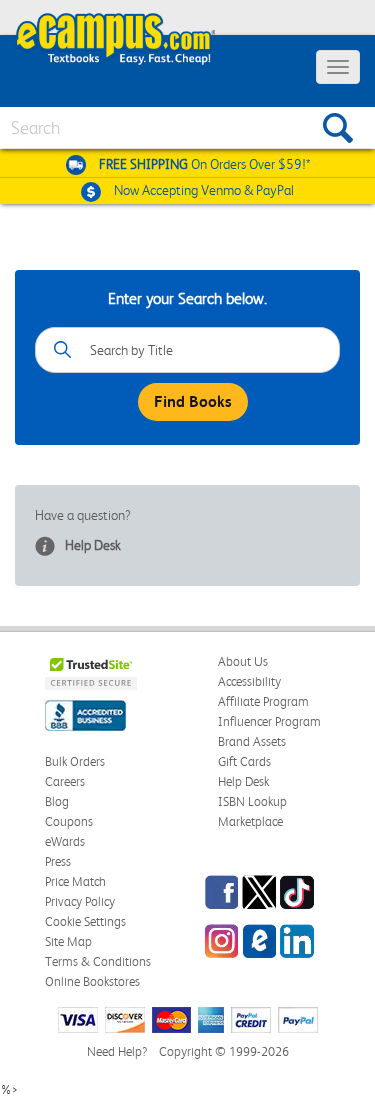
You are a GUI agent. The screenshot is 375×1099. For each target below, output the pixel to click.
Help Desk (93, 545)
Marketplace (250, 821)
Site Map (68, 941)
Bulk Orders (75, 761)
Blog (57, 801)
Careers (65, 781)
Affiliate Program (263, 701)
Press (58, 861)
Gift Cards (244, 761)
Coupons (69, 821)
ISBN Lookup (252, 801)
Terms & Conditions (98, 961)
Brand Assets (252, 741)
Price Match (75, 881)
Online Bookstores (92, 981)
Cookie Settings (85, 921)
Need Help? (117, 1051)
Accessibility (249, 681)
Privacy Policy (80, 901)
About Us (243, 661)
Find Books (193, 401)
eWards (65, 841)
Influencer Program (269, 721)
